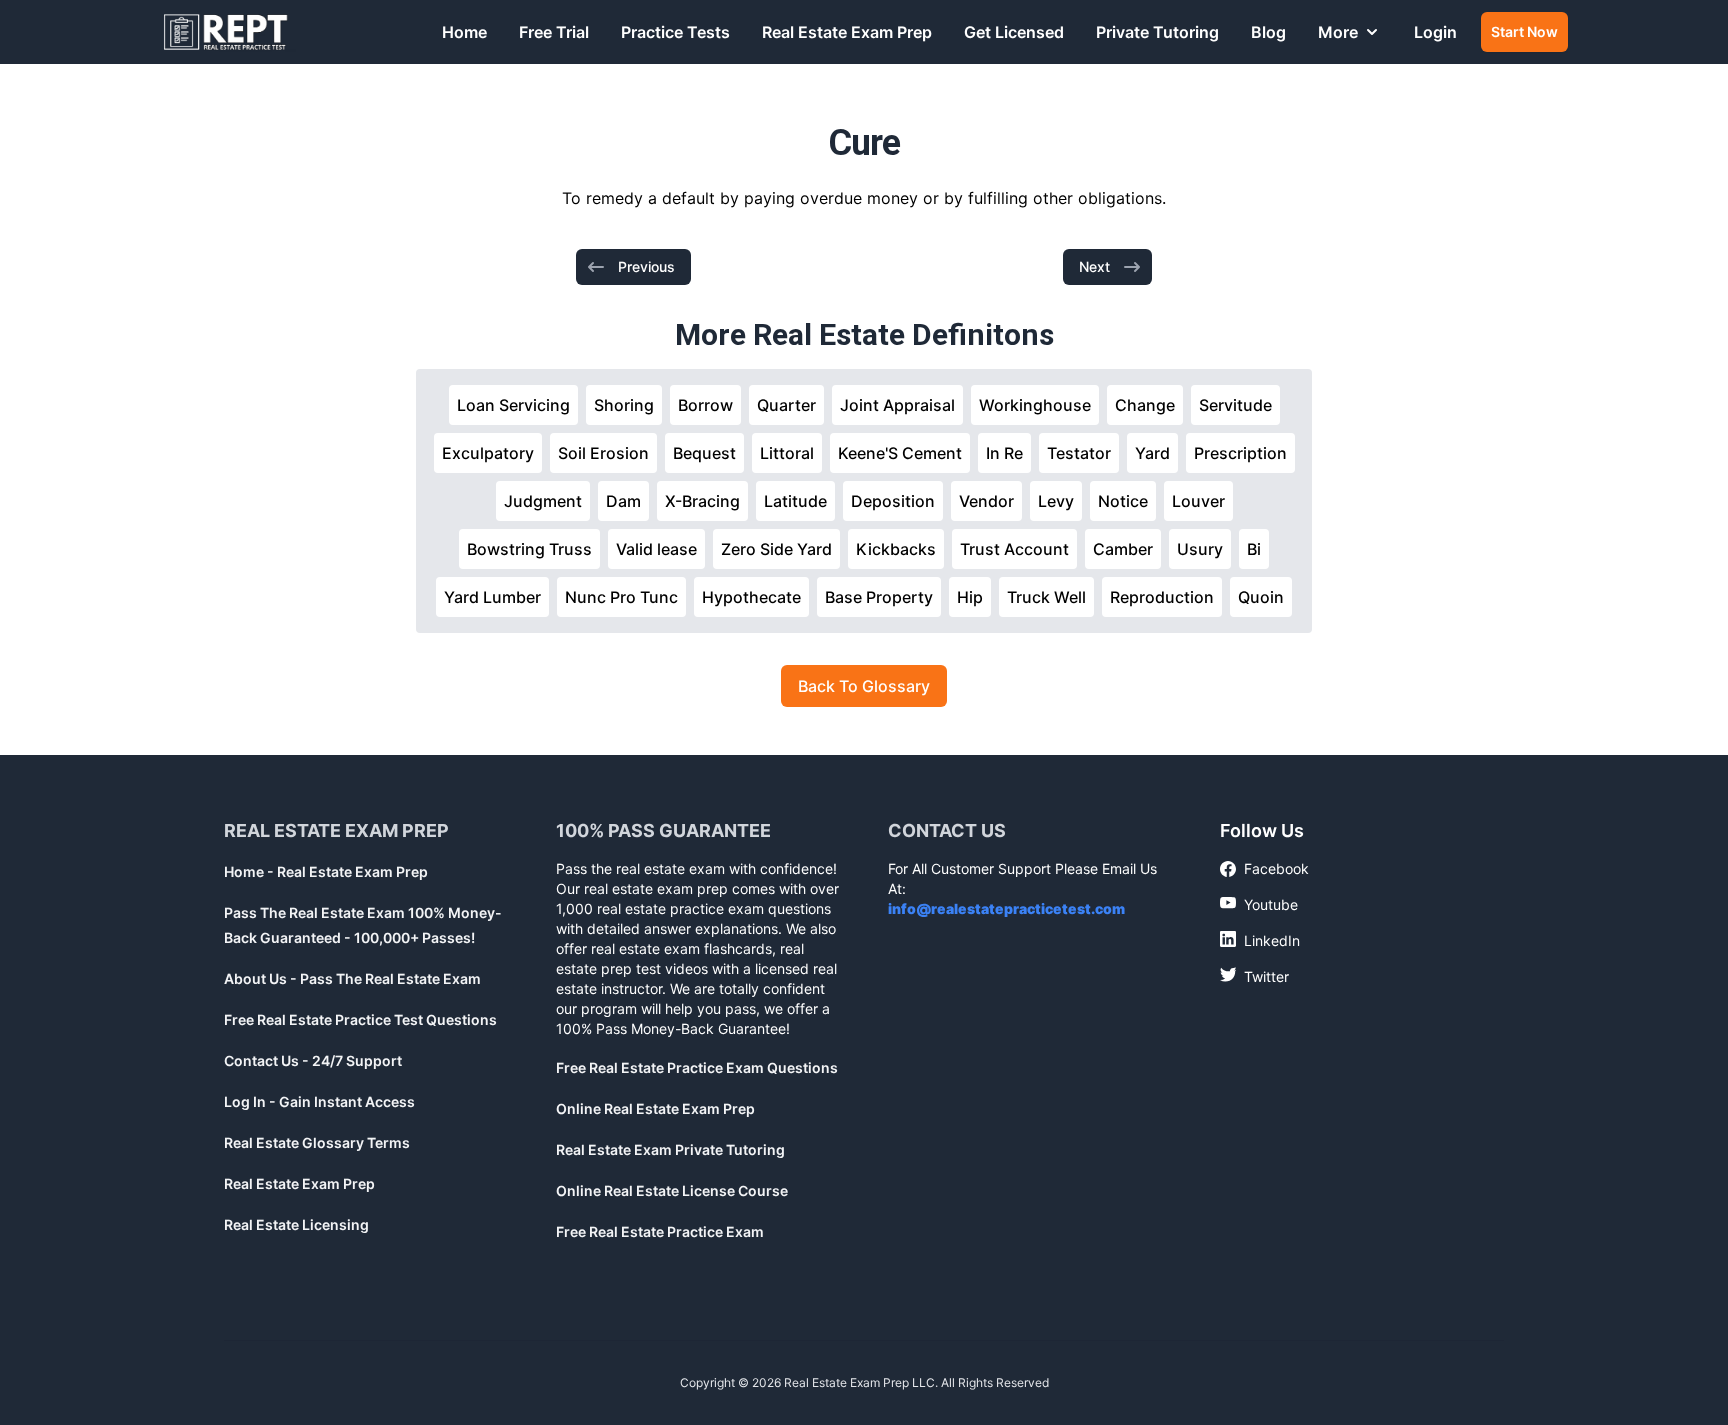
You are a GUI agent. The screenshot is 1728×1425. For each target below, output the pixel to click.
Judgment (543, 501)
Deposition (893, 501)
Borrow (705, 405)
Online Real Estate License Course (672, 1190)
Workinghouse (1035, 405)
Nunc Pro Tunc (621, 597)
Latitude (795, 501)
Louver (1198, 501)
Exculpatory (488, 453)
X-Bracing (702, 501)
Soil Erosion (603, 453)
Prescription (1240, 453)
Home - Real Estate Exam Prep (326, 871)
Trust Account (1014, 549)
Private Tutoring (1157, 32)
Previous (646, 266)
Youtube (1259, 904)
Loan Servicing (513, 405)
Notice (1123, 501)
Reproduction (1162, 597)
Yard (1152, 453)
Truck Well (1046, 597)
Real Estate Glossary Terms (317, 1142)
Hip (970, 597)
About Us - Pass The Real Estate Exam (352, 978)
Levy (1056, 501)
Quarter (786, 405)
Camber (1123, 549)
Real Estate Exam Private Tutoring (670, 1149)
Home (464, 32)
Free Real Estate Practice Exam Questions (697, 1067)
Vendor (986, 501)
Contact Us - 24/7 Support (313, 1060)
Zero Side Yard (776, 549)
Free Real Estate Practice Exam (660, 1231)
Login (1435, 32)
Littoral (787, 453)
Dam (623, 501)
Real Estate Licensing (296, 1224)
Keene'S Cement (900, 453)
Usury (1200, 549)
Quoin (1261, 597)
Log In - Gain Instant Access (319, 1101)
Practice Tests (675, 32)
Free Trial (554, 32)
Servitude (1235, 405)
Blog (1268, 32)
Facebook (1264, 869)
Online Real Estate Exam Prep (655, 1108)
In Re (1004, 453)
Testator (1079, 453)
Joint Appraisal (897, 405)
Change (1145, 405)
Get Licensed (1014, 32)
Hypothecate (751, 597)
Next (1094, 266)
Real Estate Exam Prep (847, 32)
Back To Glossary (864, 686)
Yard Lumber (492, 597)
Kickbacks (896, 549)
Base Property (879, 597)
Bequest (704, 453)
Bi (1254, 549)
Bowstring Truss (529, 549)
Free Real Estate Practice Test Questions (360, 1019)
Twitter (1254, 976)
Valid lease (656, 549)
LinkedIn (1260, 940)
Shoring (624, 405)
